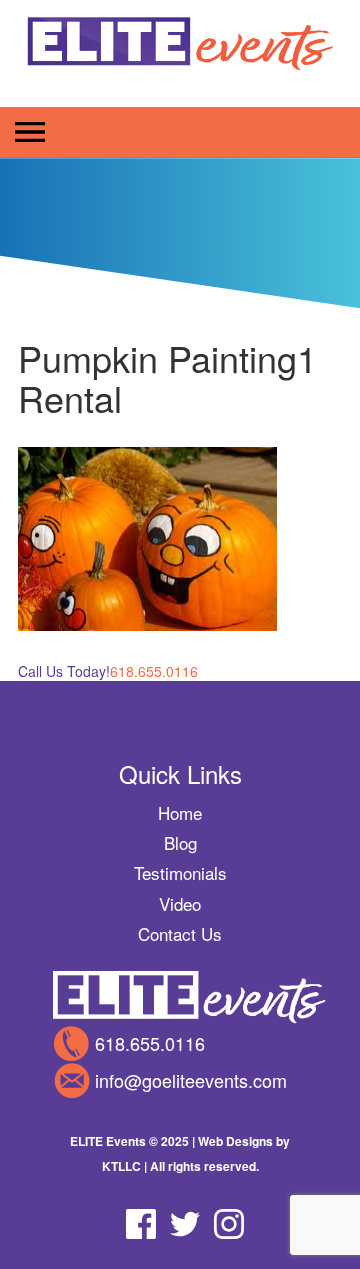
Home (180, 812)
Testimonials (180, 872)
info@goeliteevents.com (191, 1080)
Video (180, 903)
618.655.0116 (150, 1043)
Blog (180, 842)
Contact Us (180, 933)
